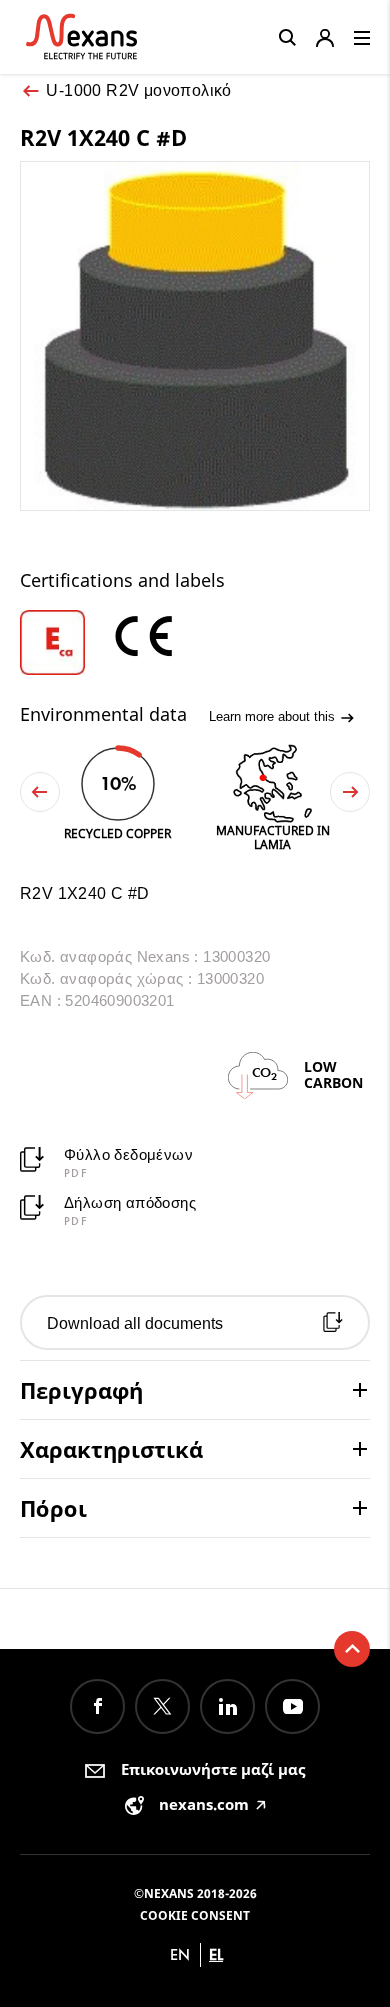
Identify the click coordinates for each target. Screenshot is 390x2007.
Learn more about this (274, 716)
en (180, 1954)
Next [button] (350, 792)
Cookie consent (195, 1915)
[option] (64, 642)
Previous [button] (40, 792)
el (216, 1954)
